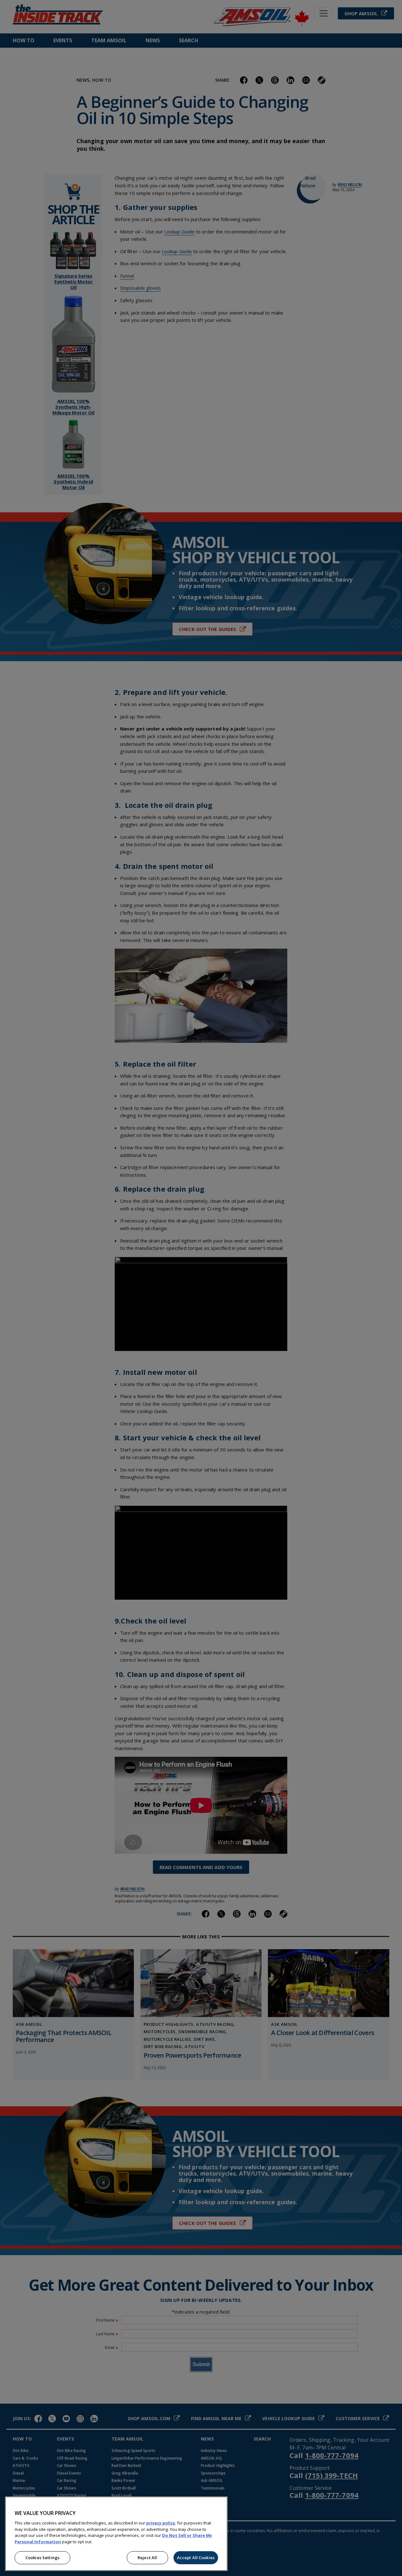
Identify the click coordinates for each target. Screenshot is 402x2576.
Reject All (147, 2558)
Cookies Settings (42, 2558)
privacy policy (161, 2523)
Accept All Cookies (196, 2558)
